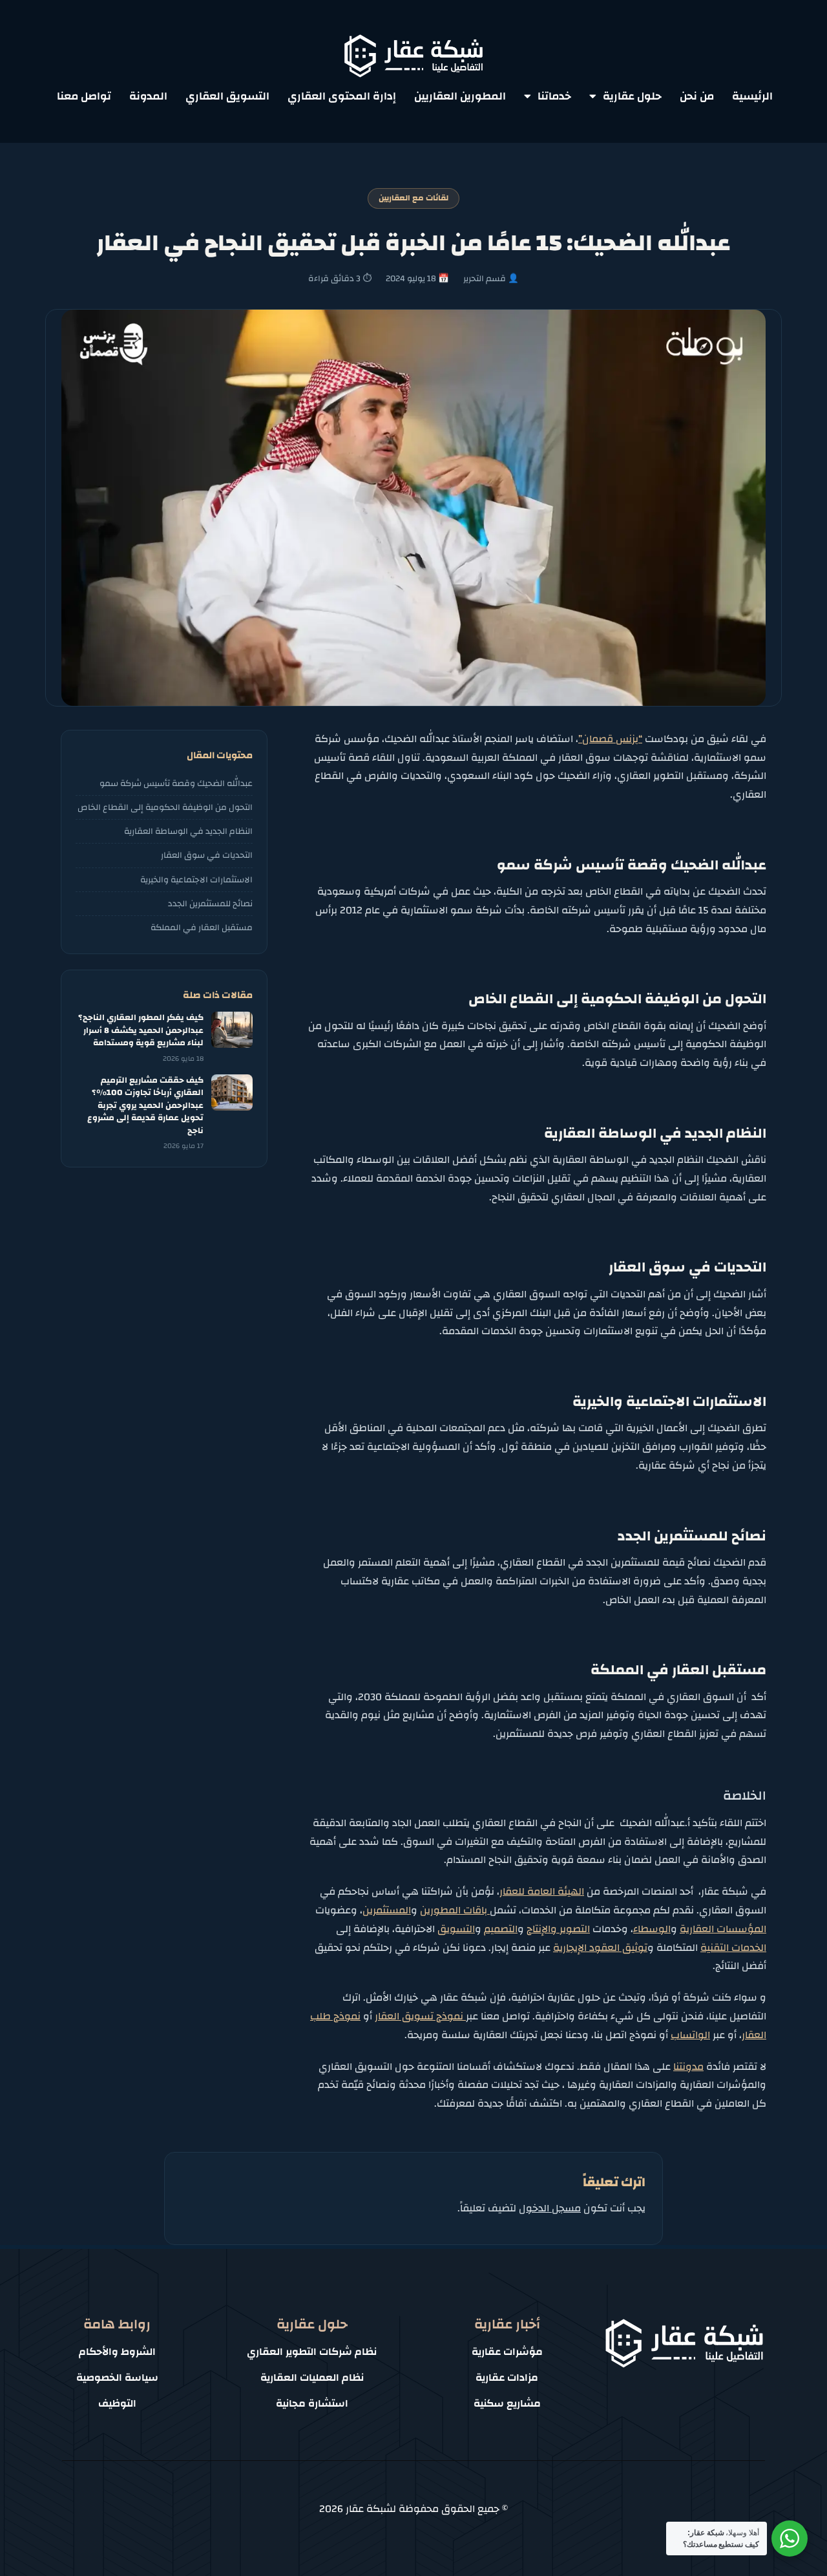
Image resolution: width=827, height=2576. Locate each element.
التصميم (501, 1929)
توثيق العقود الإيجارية (600, 1948)
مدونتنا (688, 2067)
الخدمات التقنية (733, 1948)
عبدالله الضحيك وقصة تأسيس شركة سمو (176, 783)
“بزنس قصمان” (610, 739)
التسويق (456, 1929)
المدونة (148, 96)
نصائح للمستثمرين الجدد (210, 903)
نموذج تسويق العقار (420, 2016)
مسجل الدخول (550, 2208)
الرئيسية (752, 96)
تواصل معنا (84, 96)
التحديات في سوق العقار (207, 855)
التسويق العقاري (227, 96)
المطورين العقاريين (460, 96)
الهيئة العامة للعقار (542, 1891)
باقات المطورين (455, 1910)
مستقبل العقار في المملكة (202, 927)
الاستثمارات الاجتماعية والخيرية (196, 879)
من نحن (697, 96)
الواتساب (690, 2035)
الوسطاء (652, 1929)
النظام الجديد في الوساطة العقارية (188, 831)
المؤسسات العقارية (723, 1929)
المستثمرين (387, 1910)
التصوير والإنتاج (558, 1929)
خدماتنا (554, 96)
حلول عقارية (632, 96)
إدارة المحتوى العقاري (342, 96)
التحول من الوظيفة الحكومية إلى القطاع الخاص (165, 807)
